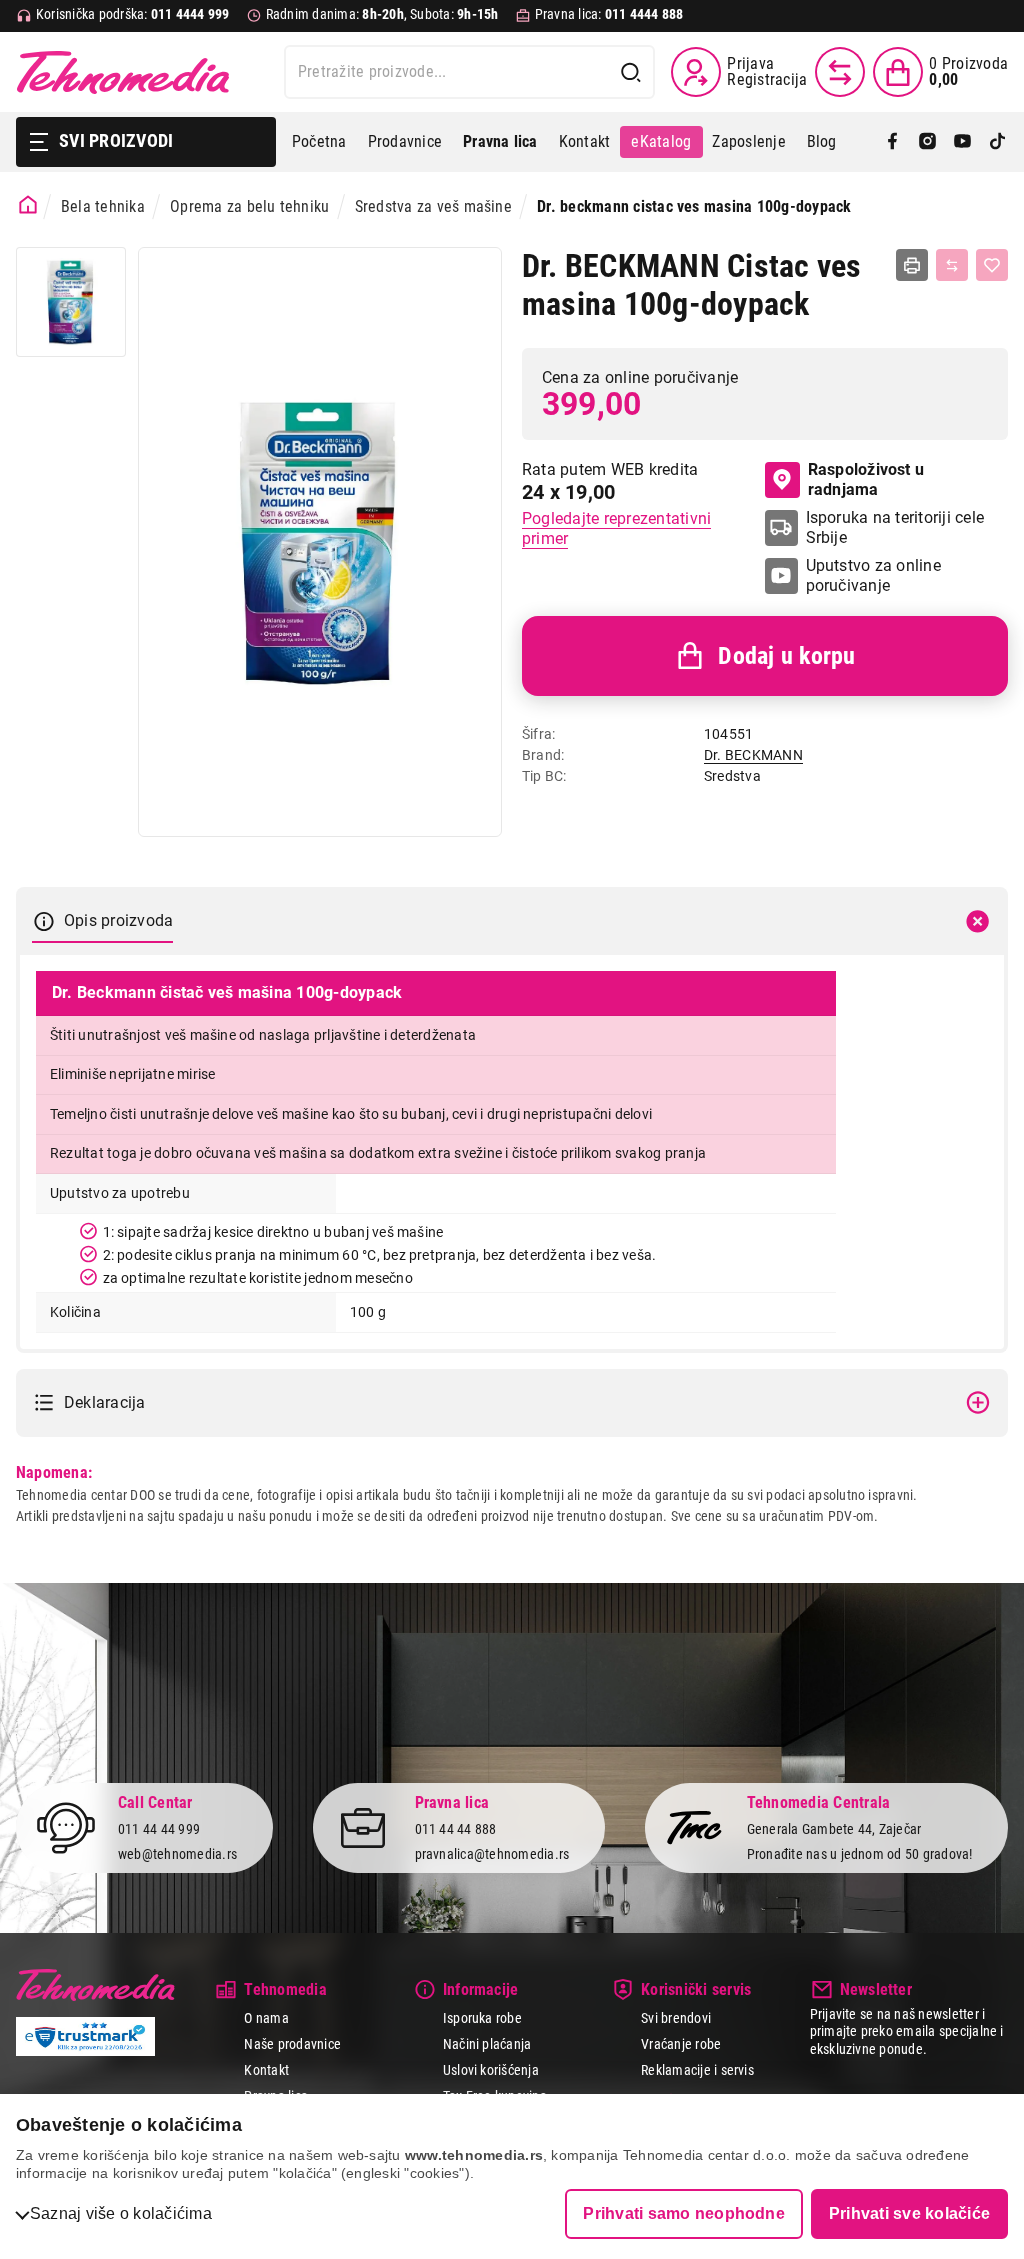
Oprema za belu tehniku (249, 206)
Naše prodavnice (292, 2044)
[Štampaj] (912, 265)
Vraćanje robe (681, 2044)
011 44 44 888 (456, 1829)
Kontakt (585, 141)
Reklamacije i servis (697, 2070)
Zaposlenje (748, 141)
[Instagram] (927, 142)
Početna (319, 141)
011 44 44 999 (159, 1829)
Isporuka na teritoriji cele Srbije (895, 527)
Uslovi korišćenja (491, 2070)
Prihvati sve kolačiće (909, 2213)
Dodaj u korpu (786, 656)
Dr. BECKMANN (753, 755)
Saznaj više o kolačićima (121, 2213)
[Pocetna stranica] (28, 205)
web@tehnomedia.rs (177, 1854)
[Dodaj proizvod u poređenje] (952, 265)
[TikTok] (997, 142)
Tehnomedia (123, 72)
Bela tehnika (103, 206)
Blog (822, 141)
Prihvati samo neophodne (684, 2213)
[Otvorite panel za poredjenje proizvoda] (840, 72)
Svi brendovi (676, 2018)
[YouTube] (962, 142)
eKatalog (661, 141)
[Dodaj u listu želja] (992, 265)
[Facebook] (892, 142)
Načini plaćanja (487, 2044)
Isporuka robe (482, 2018)
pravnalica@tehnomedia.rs (492, 1854)
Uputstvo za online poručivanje (873, 575)
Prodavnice (405, 141)
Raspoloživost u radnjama (866, 479)
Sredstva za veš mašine (433, 206)
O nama (266, 2018)
